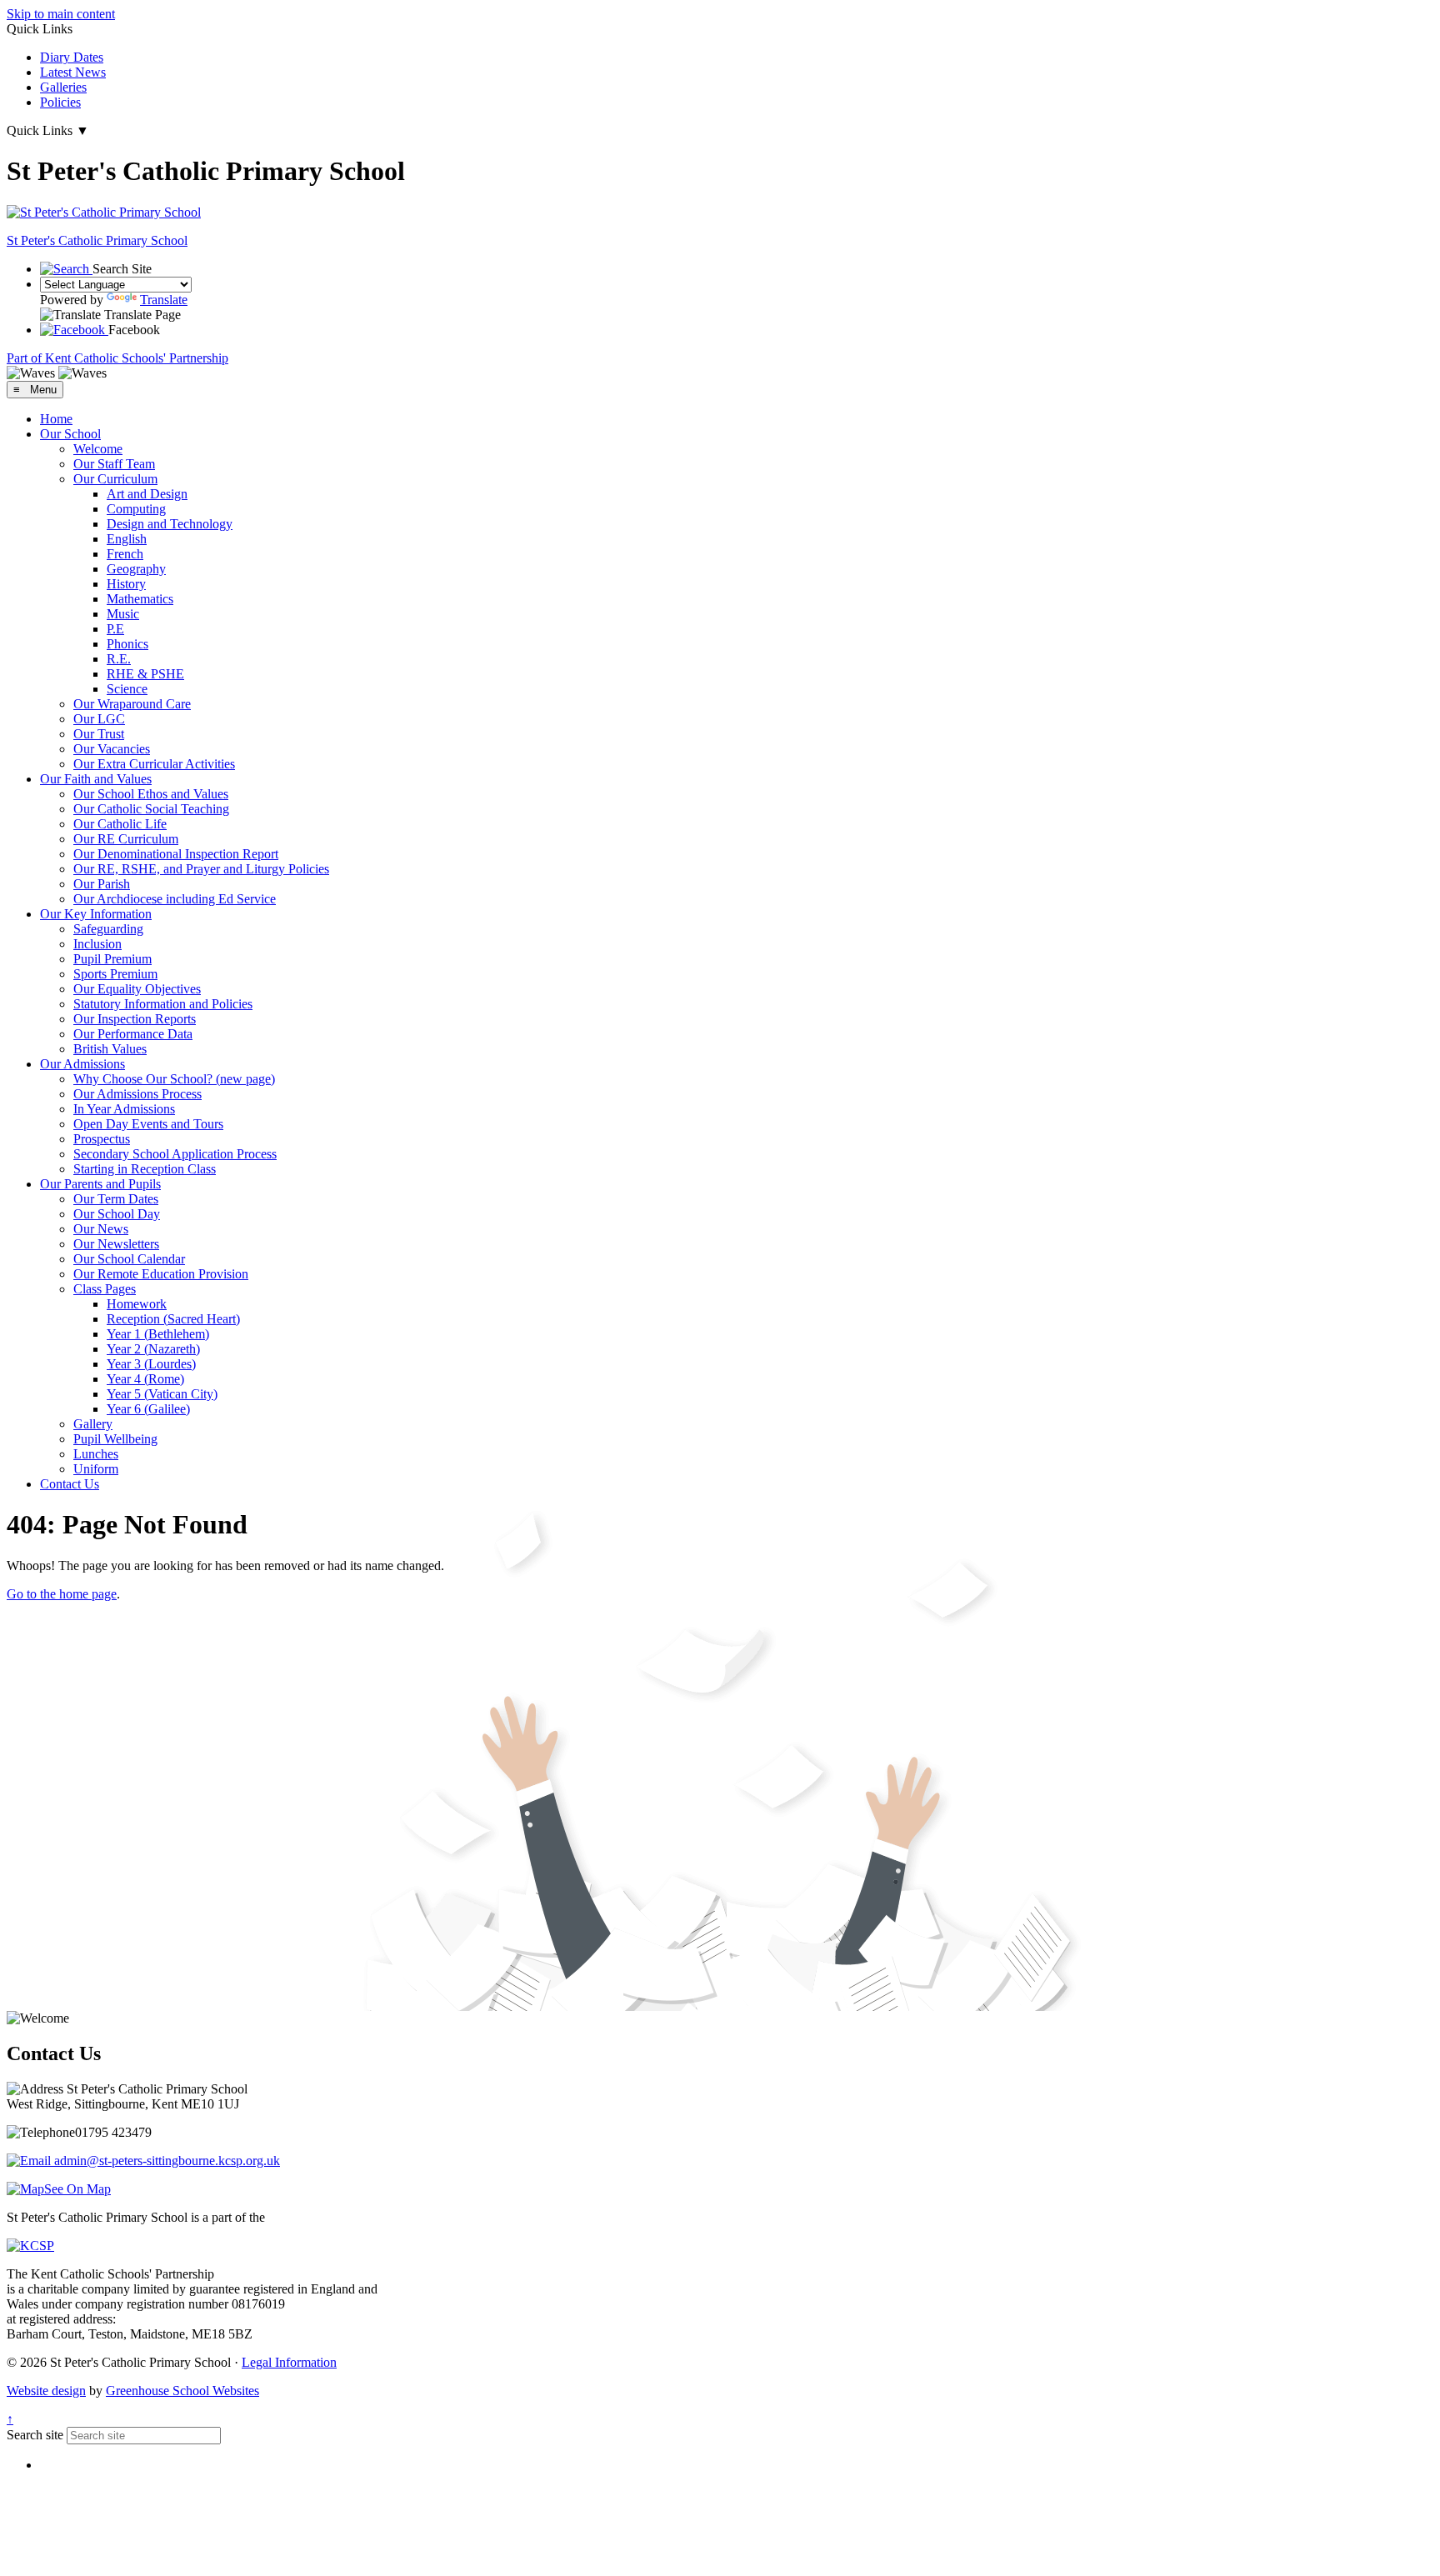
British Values (110, 1049)
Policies (60, 102)
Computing (136, 509)
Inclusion (97, 944)
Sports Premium (115, 974)
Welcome (98, 449)
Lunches (96, 1454)
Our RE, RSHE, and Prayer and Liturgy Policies (201, 869)
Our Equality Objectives (137, 989)
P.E (115, 629)
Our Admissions (82, 1064)
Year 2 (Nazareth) (153, 1349)
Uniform (96, 1469)
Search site (35, 2435)
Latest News (73, 72)
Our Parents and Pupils (100, 1184)
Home (56, 419)
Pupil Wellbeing (115, 1439)
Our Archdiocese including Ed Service (175, 899)
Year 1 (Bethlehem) (158, 1334)
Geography (136, 569)
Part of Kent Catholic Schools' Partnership (117, 358)
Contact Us (70, 1484)
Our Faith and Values (96, 779)
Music (123, 614)
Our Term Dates (116, 1199)
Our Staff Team (114, 464)
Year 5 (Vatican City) (162, 1394)
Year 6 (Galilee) (148, 1409)
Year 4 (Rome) (145, 1379)
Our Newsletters (116, 1244)
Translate (164, 300)
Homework (137, 1304)
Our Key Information (96, 914)
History (126, 584)
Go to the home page (62, 1594)
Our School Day (117, 1214)
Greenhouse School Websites (182, 2391)
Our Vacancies (112, 749)
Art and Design (147, 494)
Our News (101, 1229)
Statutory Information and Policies (163, 1004)
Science (127, 689)
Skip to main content (61, 14)
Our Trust (99, 734)
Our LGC (99, 719)
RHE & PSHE (145, 674)
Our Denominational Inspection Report (176, 854)
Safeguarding (108, 929)
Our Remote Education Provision (161, 1274)
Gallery (93, 1424)
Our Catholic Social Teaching (151, 809)
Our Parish (102, 884)
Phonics (127, 644)
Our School (70, 434)
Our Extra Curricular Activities (154, 764)
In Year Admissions (124, 1109)
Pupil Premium (112, 959)
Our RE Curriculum (126, 839)
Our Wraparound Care (132, 704)
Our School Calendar (129, 1259)
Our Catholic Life (120, 824)
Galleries (63, 87)
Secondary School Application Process (175, 1154)
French (125, 554)
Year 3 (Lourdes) (151, 1364)
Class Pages (105, 1289)
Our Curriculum (115, 479)
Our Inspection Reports (135, 1019)
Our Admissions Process (137, 1094)
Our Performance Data (133, 1034)
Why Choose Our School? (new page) (174, 1079)
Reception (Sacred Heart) (173, 1319)
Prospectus (102, 1139)
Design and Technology (170, 524)
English (127, 539)
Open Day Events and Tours (148, 1124)
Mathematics (140, 599)
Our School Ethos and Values (151, 794)
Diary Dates (72, 57)
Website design (46, 2391)
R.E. (119, 659)
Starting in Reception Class (145, 1169)
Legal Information (289, 2362)
